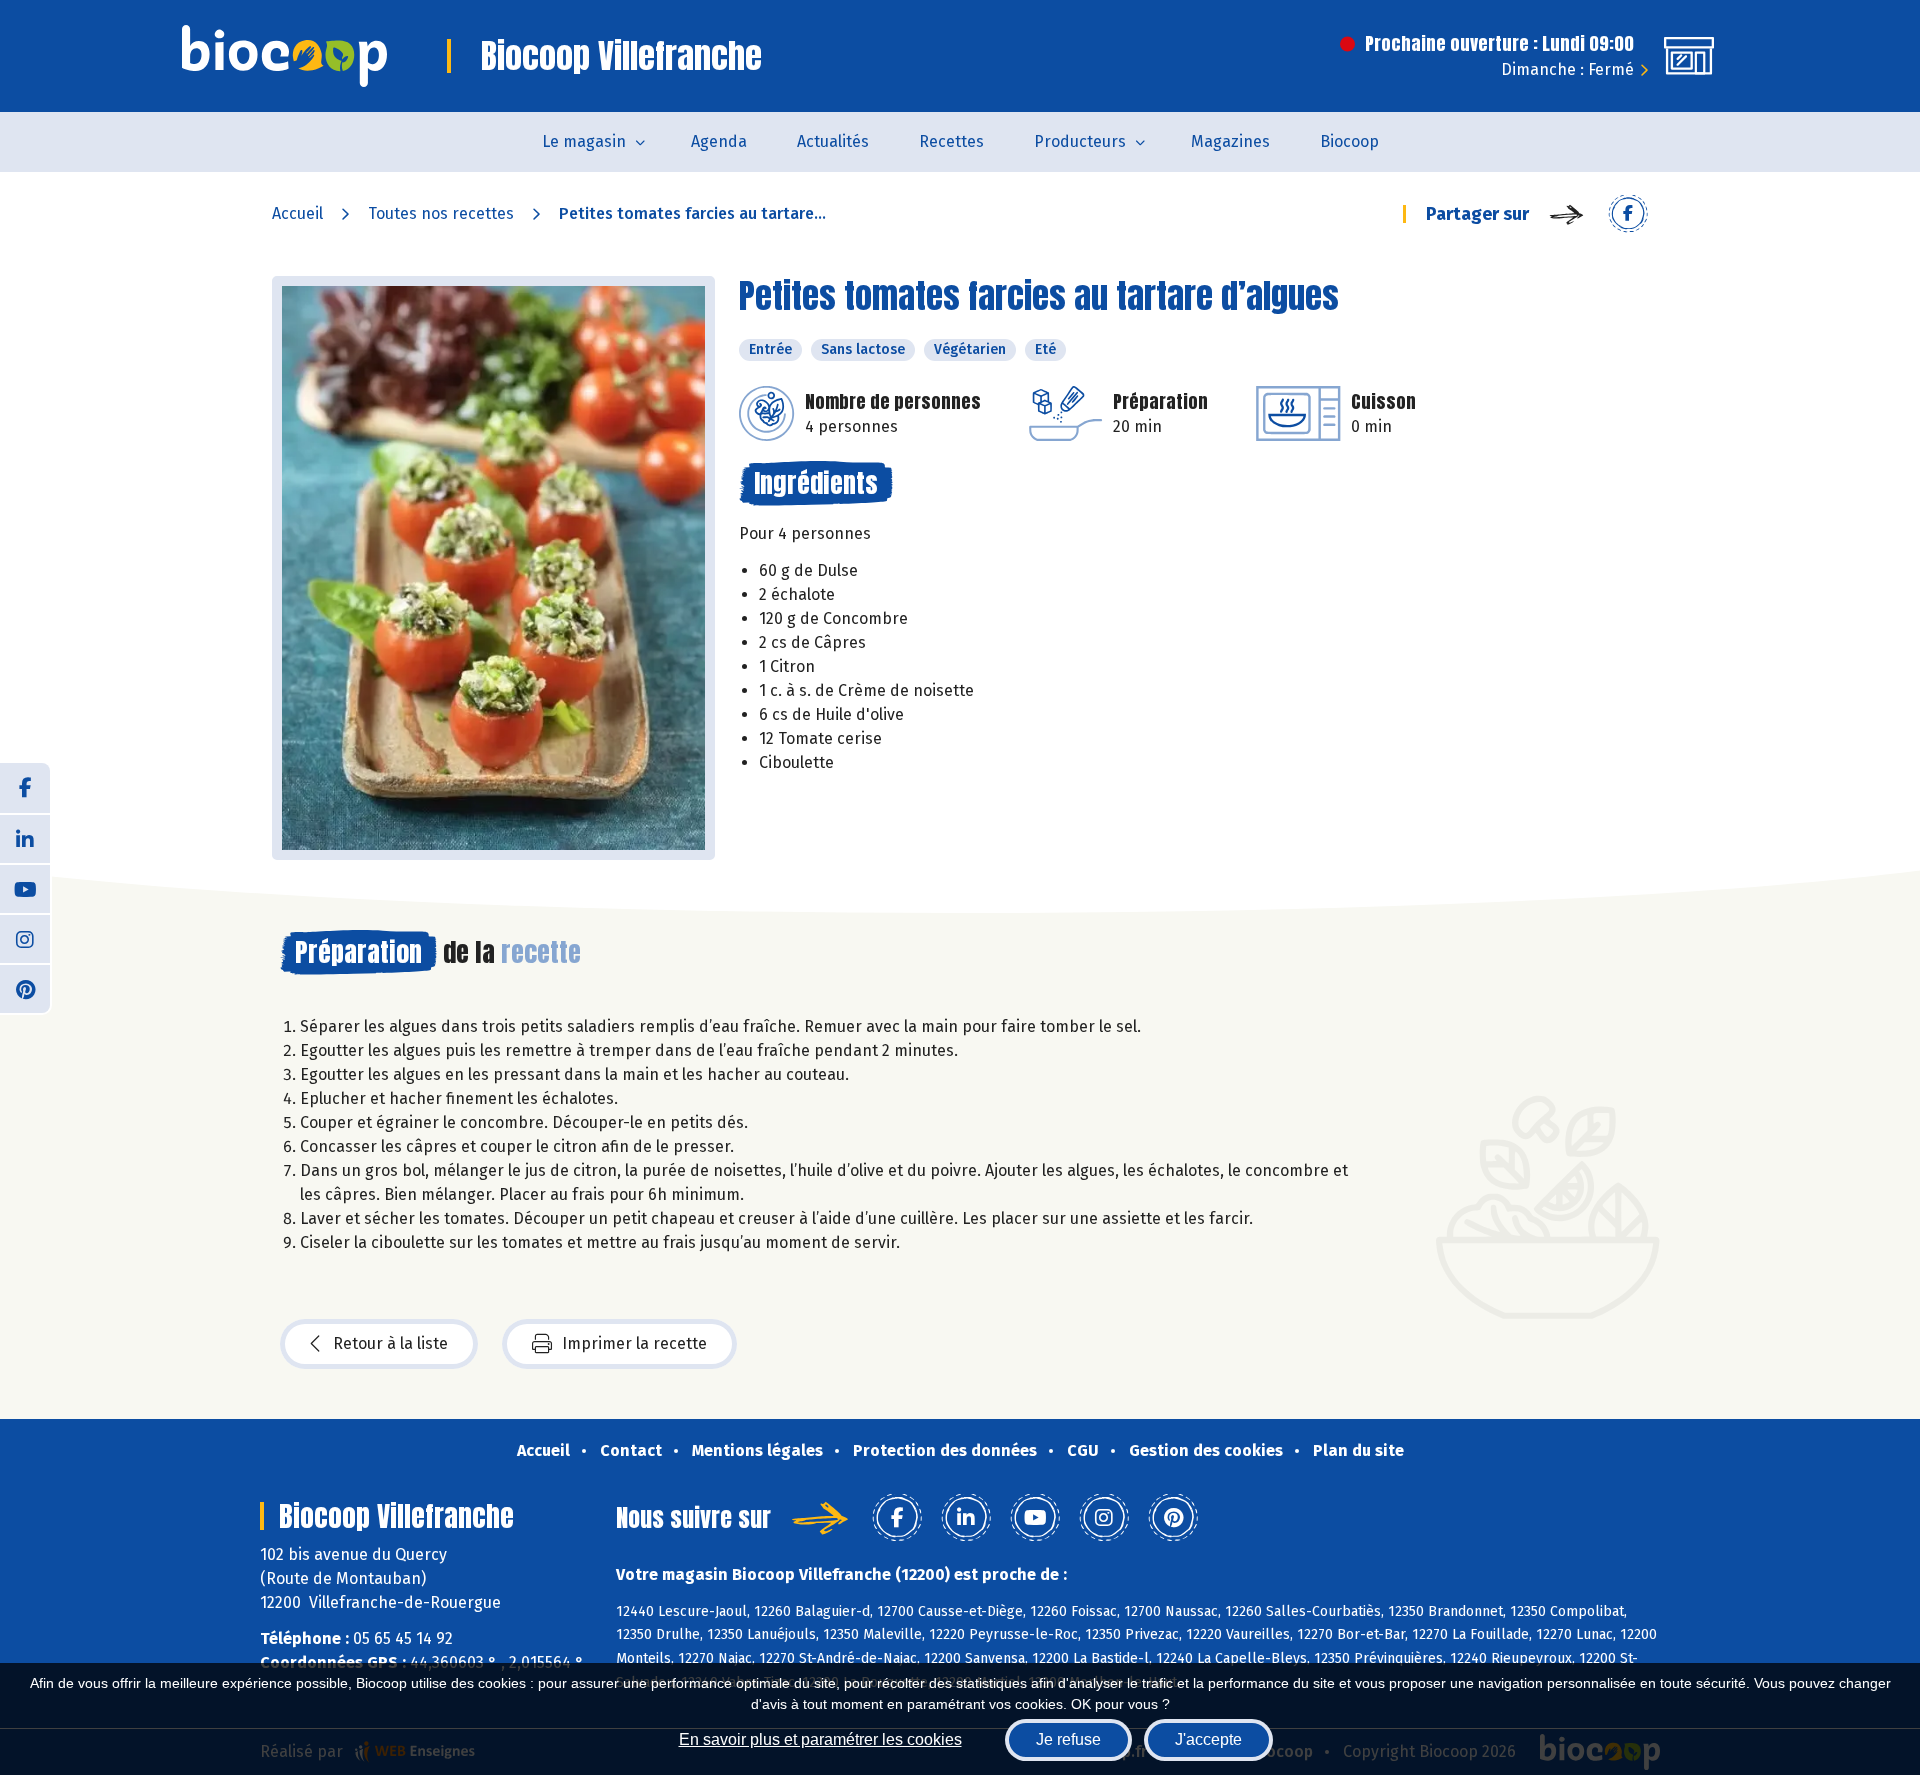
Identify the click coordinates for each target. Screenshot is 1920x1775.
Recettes (951, 141)
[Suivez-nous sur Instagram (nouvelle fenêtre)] (25, 938)
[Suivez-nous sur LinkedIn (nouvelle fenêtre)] (25, 838)
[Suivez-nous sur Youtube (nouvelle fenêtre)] (25, 888)
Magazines (1230, 141)
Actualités (833, 141)
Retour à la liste (390, 1343)
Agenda (719, 141)
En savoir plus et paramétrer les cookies (820, 1739)
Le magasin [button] (584, 141)
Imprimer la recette (634, 1343)
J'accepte (1208, 1739)
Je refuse (1068, 1739)
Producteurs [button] (1080, 141)
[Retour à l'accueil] (284, 56)
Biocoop (1349, 141)
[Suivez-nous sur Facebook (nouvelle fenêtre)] (25, 788)
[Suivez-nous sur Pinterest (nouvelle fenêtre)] (25, 988)
